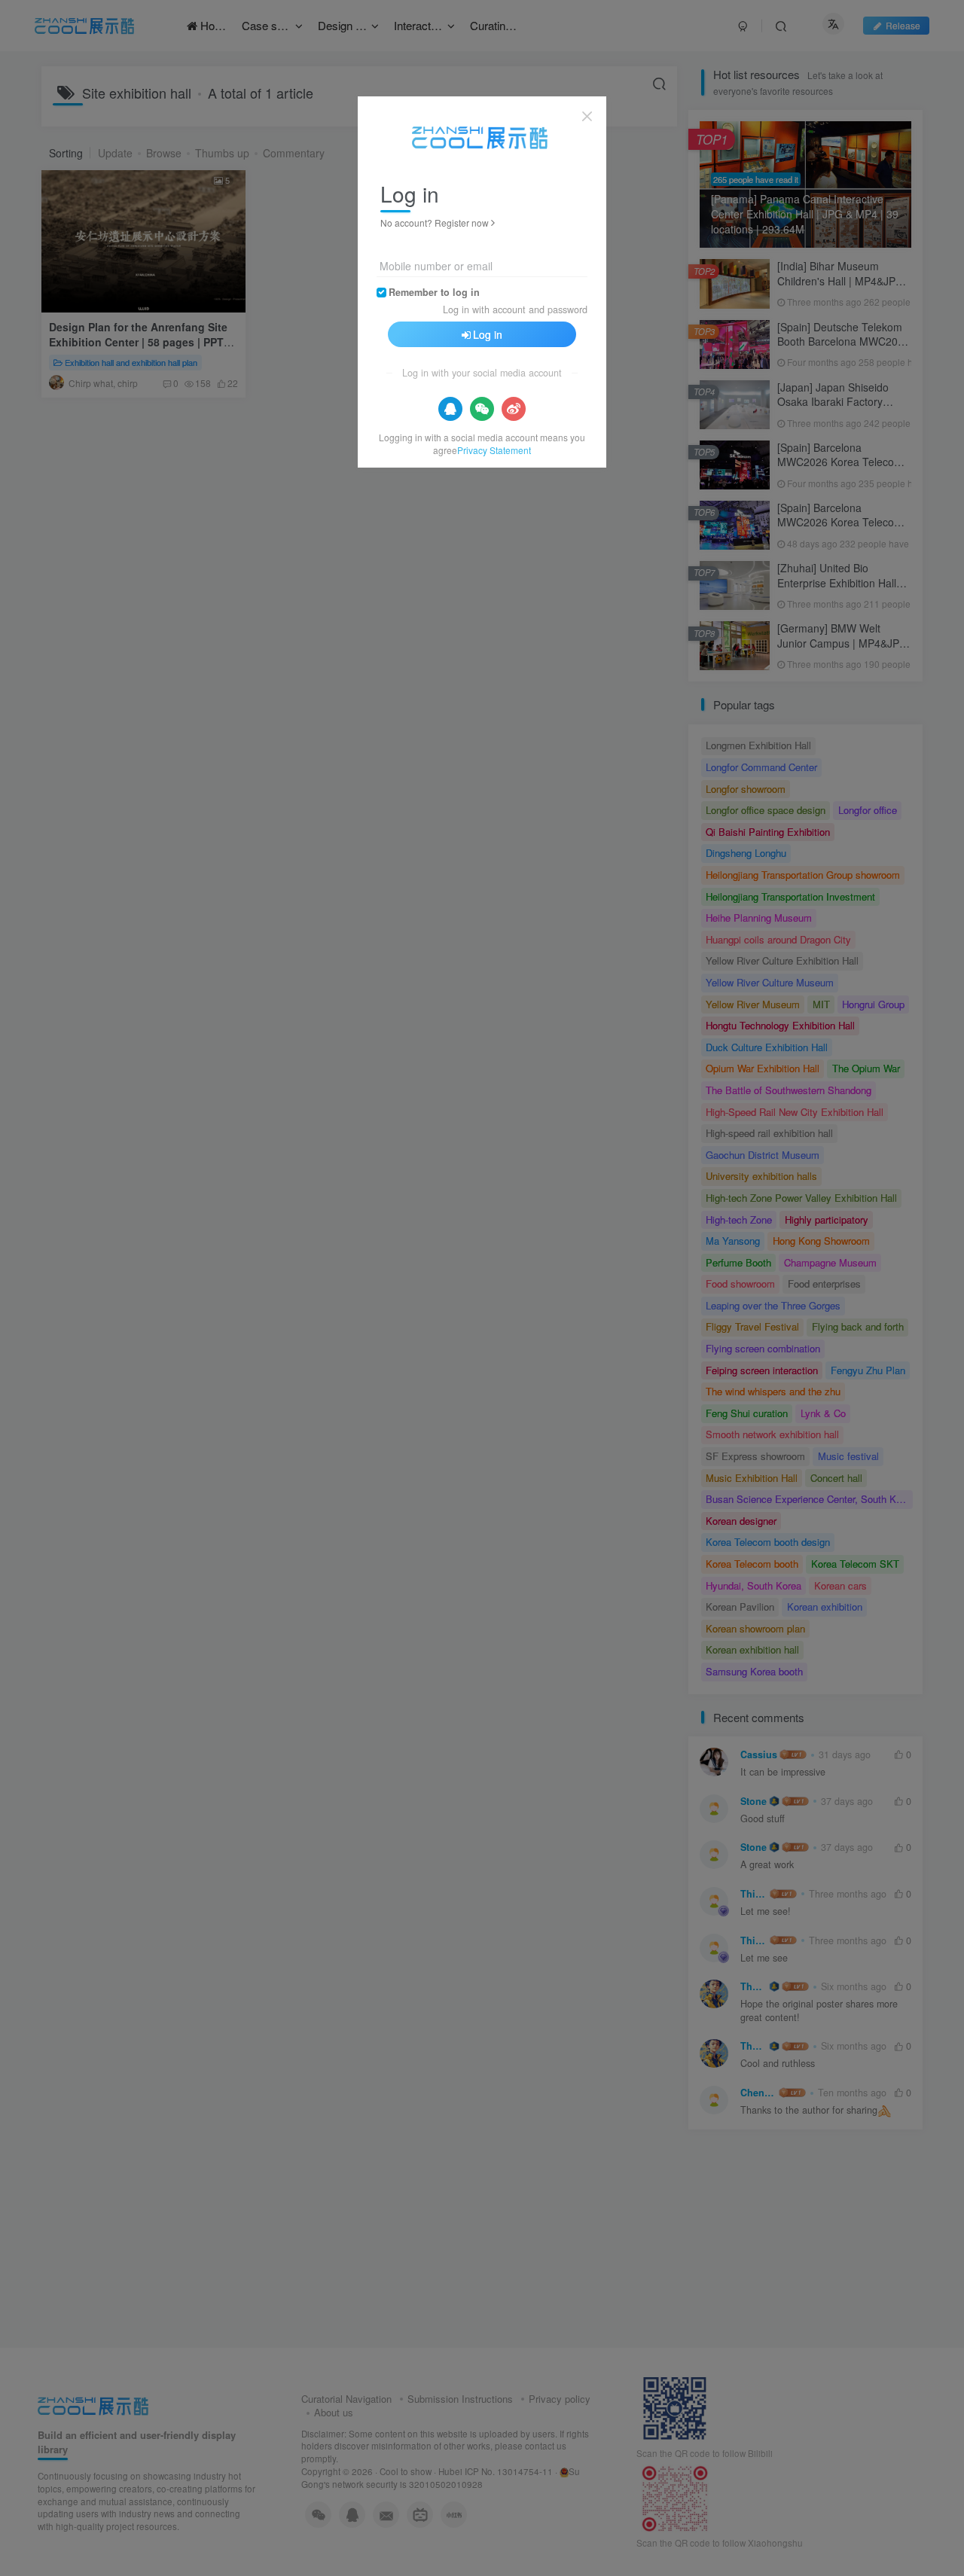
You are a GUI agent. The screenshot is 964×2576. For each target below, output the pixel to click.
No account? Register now (435, 223)
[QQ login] (450, 409)
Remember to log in (434, 292)
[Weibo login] (514, 409)
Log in (488, 334)
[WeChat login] (482, 409)
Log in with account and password (515, 309)
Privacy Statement (494, 450)
